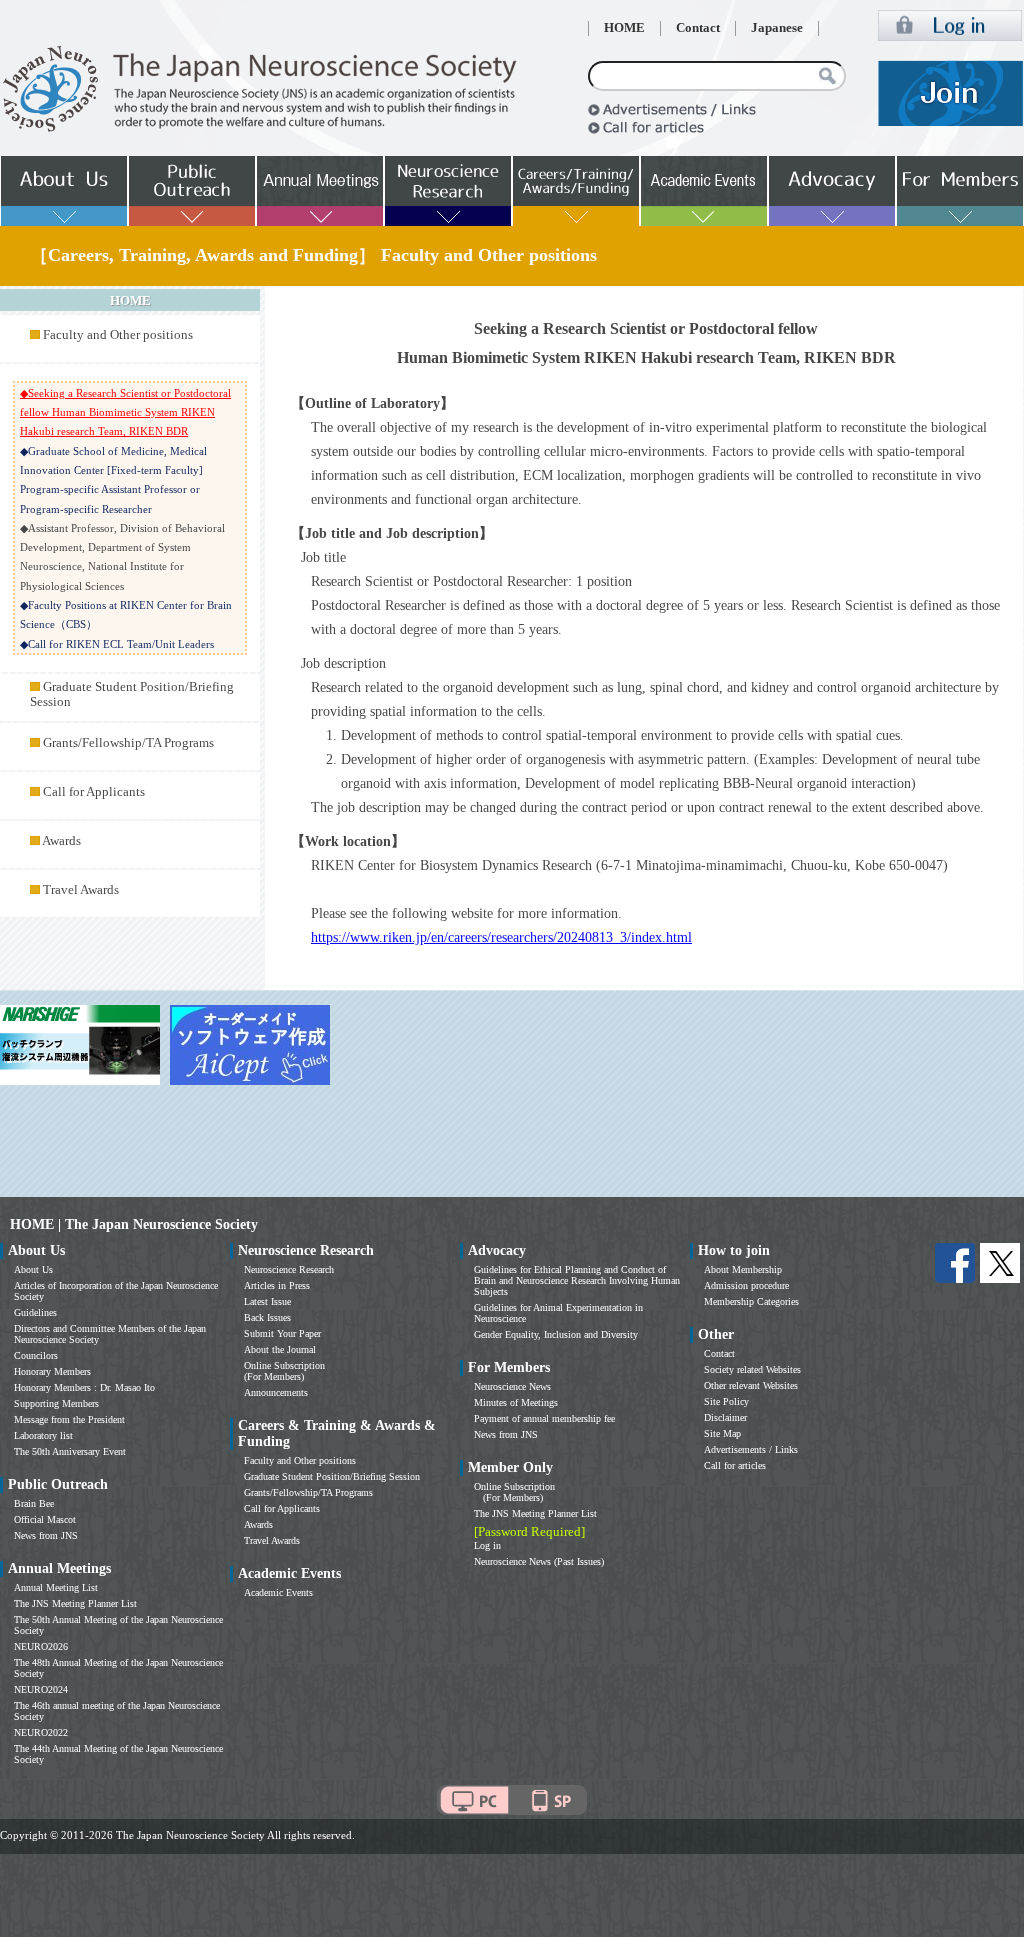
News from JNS (46, 1535)
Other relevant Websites (751, 1385)
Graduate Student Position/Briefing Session (332, 1476)
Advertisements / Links (751, 1449)
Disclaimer (725, 1417)
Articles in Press (277, 1285)
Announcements (276, 1392)
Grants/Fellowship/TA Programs (128, 743)
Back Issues (267, 1317)
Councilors (36, 1355)
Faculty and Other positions (118, 335)
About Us (33, 1269)
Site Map (722, 1433)
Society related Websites (752, 1369)
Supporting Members (56, 1403)
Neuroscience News (512, 1386)
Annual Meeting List (56, 1587)
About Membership (743, 1269)
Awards (61, 841)
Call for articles (735, 1465)
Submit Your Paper (282, 1333)
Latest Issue (267, 1301)
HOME (624, 28)
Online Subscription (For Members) (284, 1371)
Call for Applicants (94, 792)
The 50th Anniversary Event (70, 1451)
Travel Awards (81, 890)
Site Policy (726, 1401)
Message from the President (69, 1419)
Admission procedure (746, 1285)
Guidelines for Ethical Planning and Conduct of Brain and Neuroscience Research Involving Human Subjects (577, 1280)
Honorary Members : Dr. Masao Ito (84, 1387)
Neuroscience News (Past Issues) (539, 1561)
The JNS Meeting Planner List (75, 1603)
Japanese (777, 28)
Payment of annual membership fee (544, 1418)
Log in (487, 1545)
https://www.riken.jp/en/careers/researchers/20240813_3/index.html (501, 937)
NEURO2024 (41, 1689)
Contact (698, 28)
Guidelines (35, 1312)
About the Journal (280, 1349)
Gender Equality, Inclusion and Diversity (556, 1334)
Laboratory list (43, 1435)
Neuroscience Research (289, 1269)
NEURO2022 (41, 1732)
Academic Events (278, 1592)
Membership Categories (751, 1301)
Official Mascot (45, 1519)
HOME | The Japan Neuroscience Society (134, 1224)
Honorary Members (52, 1371)
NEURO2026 (41, 1646)
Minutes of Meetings (516, 1402)
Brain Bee (34, 1503)
